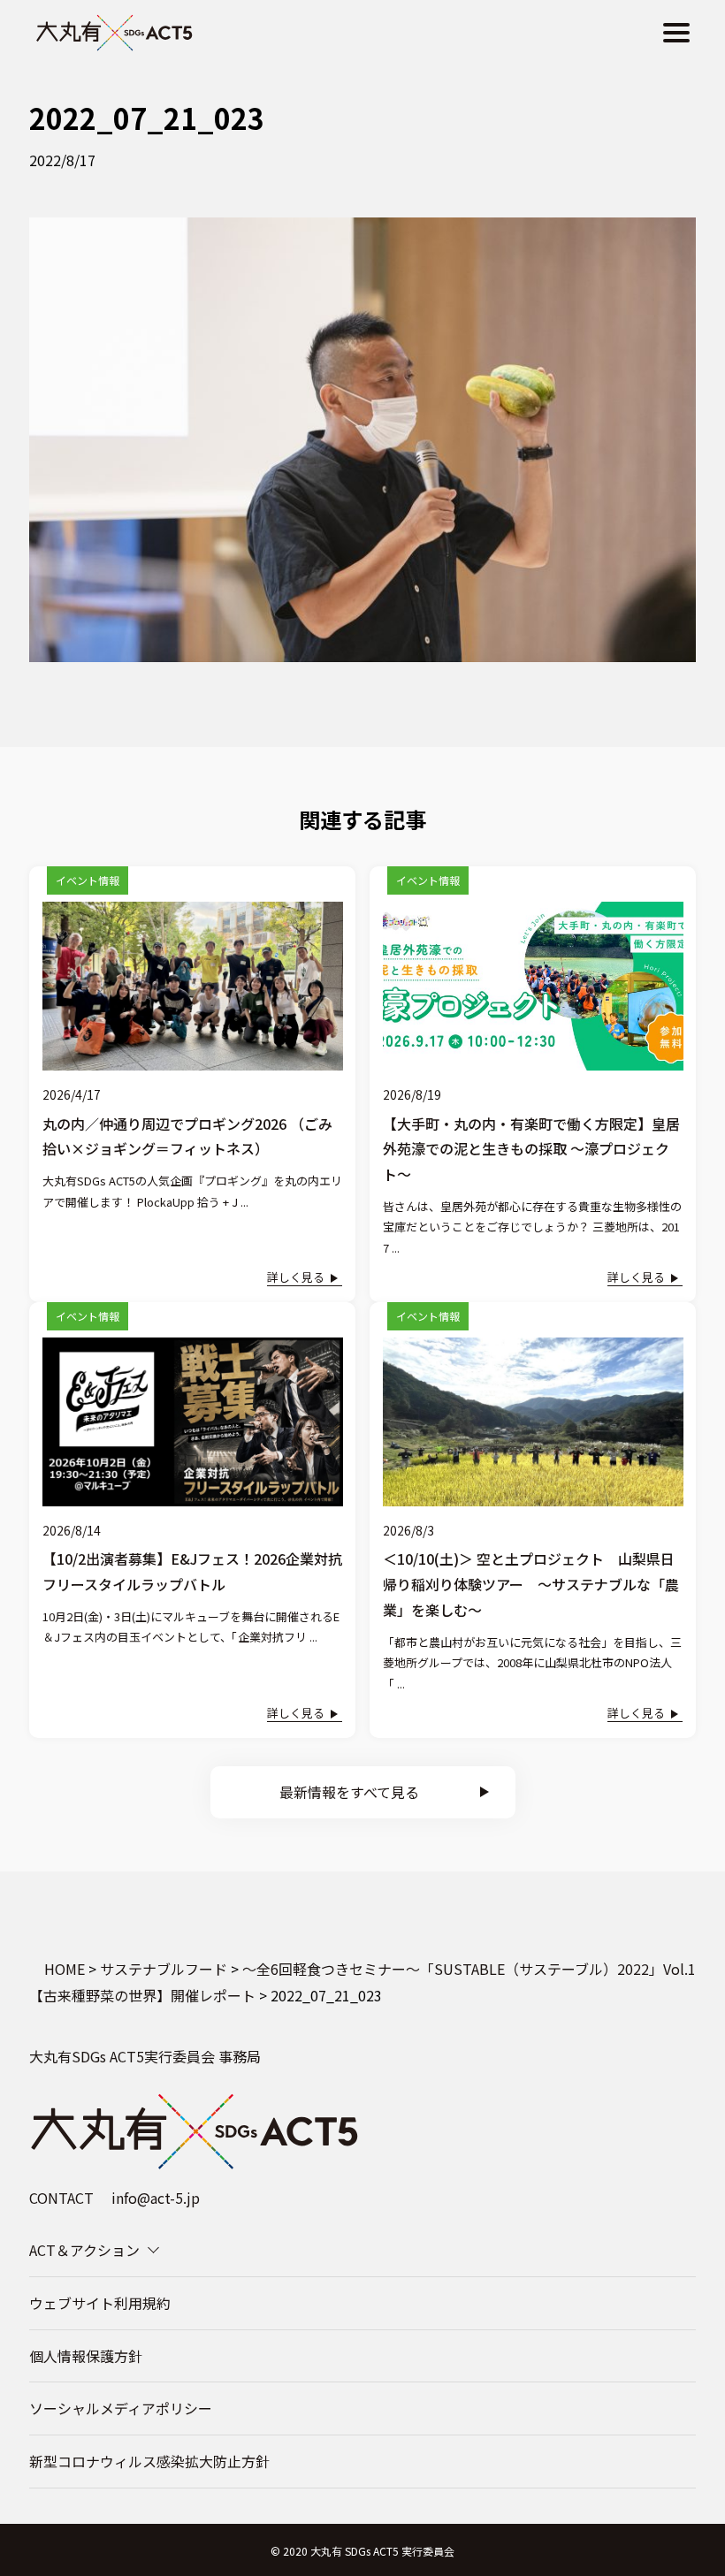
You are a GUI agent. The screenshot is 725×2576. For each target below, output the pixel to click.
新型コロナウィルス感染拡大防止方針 (149, 2461)
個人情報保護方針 (86, 2356)
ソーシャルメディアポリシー (121, 2408)
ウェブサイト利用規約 (100, 2303)
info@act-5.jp (156, 2198)
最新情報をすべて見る (349, 1792)
